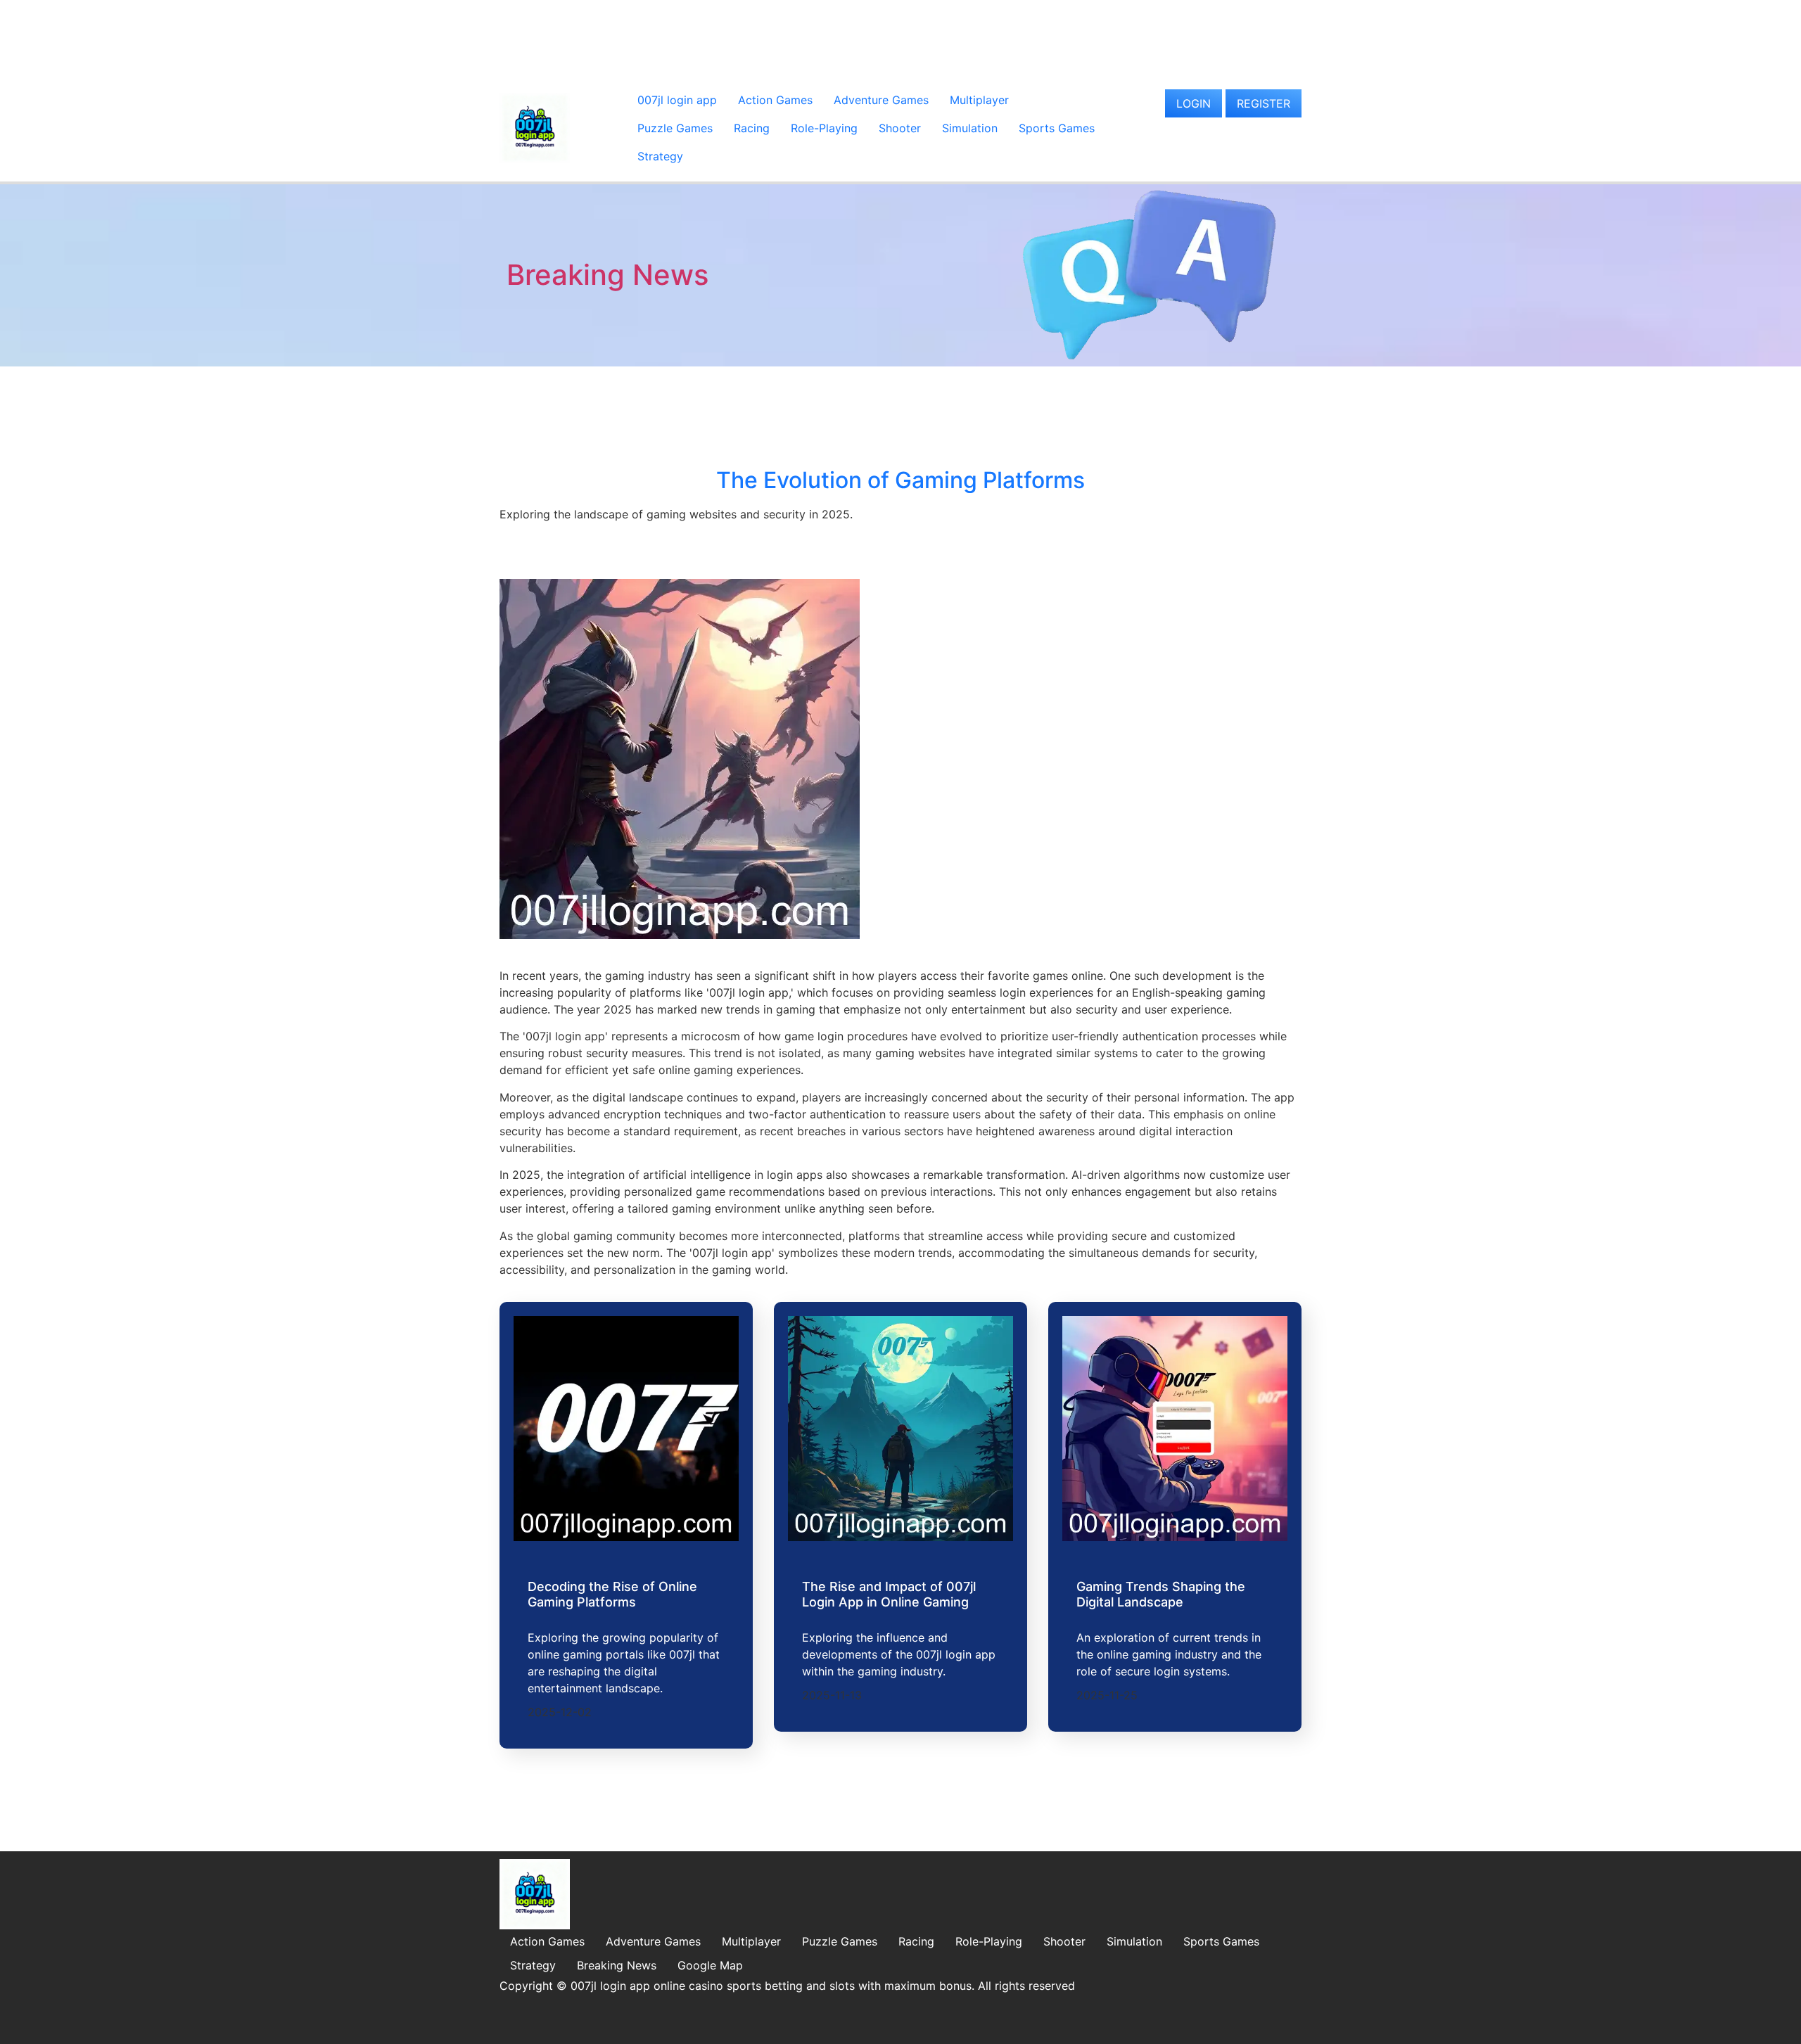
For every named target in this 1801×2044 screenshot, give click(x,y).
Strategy (660, 156)
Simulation (970, 128)
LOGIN (1194, 103)
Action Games (775, 100)
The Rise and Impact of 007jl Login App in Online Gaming (889, 1594)
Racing (752, 128)
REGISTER (1264, 103)
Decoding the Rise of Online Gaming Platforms (612, 1594)
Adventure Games (881, 100)
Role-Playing (824, 128)
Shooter (900, 128)
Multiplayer (979, 100)
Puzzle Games (675, 128)
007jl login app (677, 100)
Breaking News (607, 275)
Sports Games (1057, 128)
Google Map (710, 1965)
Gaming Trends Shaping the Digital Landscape (1161, 1594)
